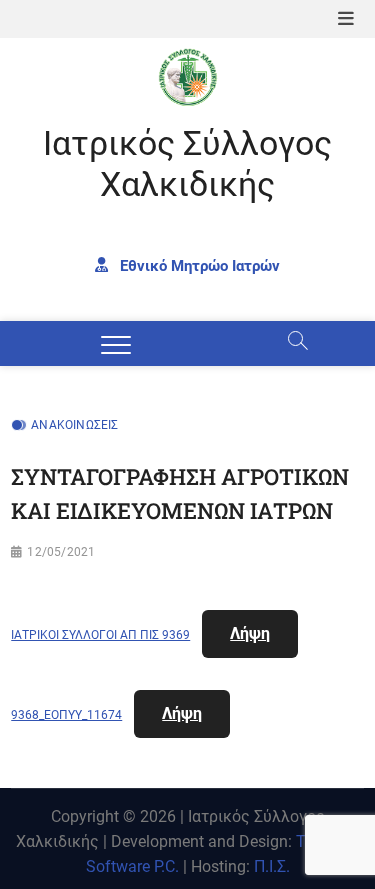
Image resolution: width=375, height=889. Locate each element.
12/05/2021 (61, 552)
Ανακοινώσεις (74, 425)
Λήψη (250, 633)
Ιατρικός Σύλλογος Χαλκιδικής (187, 164)
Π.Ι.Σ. (272, 866)
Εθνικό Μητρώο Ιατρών (198, 265)
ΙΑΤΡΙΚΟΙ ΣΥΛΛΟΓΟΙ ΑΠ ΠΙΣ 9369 (100, 635)
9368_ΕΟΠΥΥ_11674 (66, 715)
